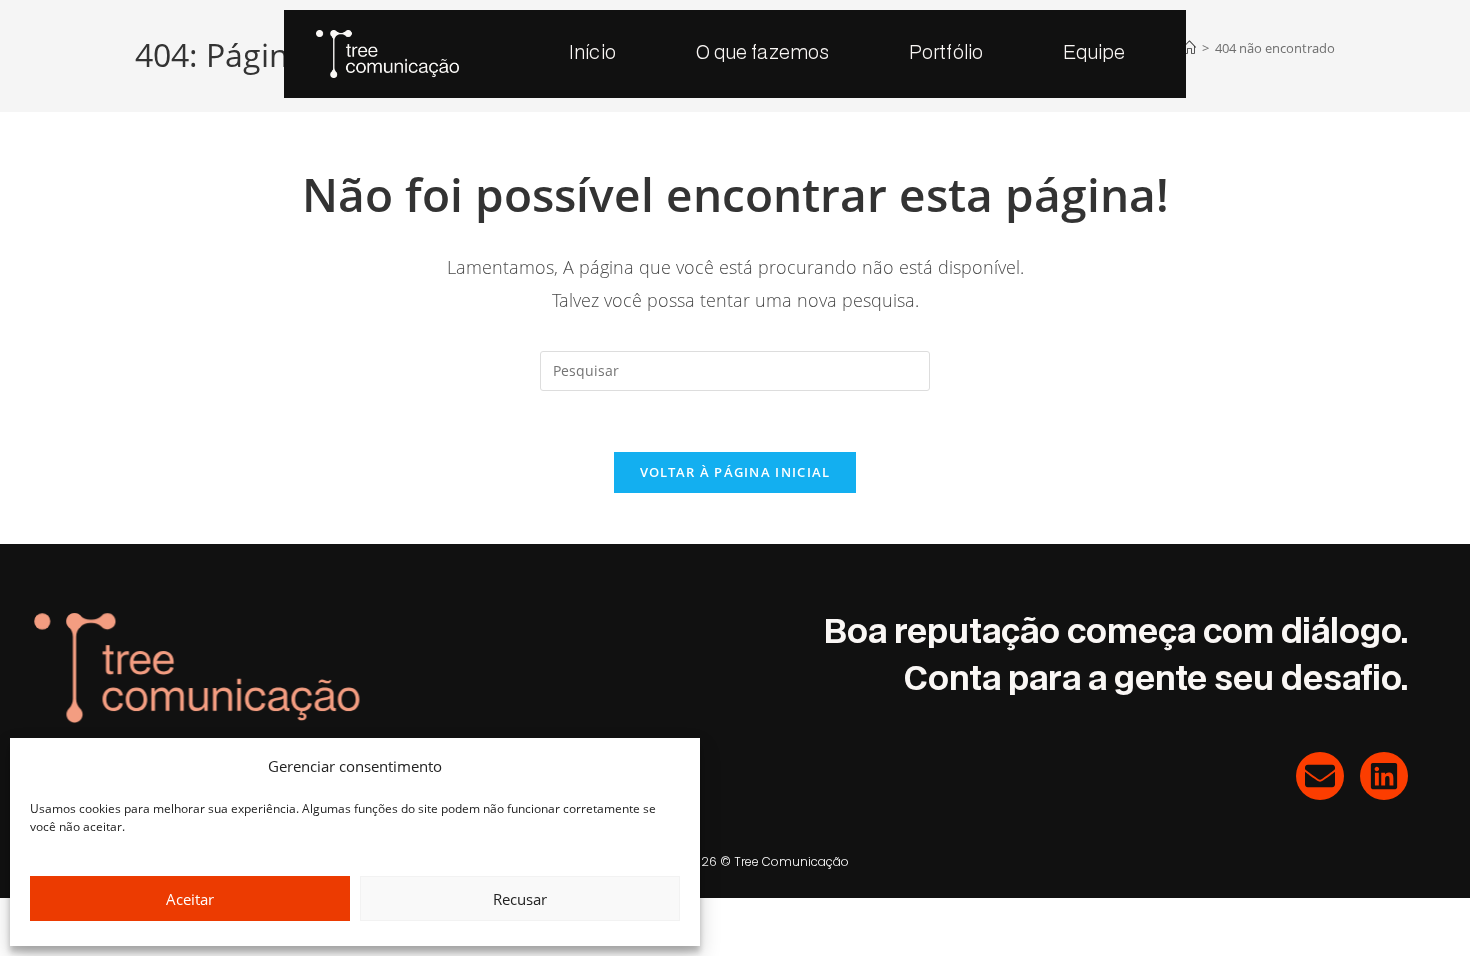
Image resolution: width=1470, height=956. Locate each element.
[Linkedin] (1384, 776)
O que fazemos (762, 53)
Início (592, 53)
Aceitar (190, 899)
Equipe (1094, 53)
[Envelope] (1320, 776)
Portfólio (946, 53)
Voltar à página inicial (735, 472)
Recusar (520, 899)
